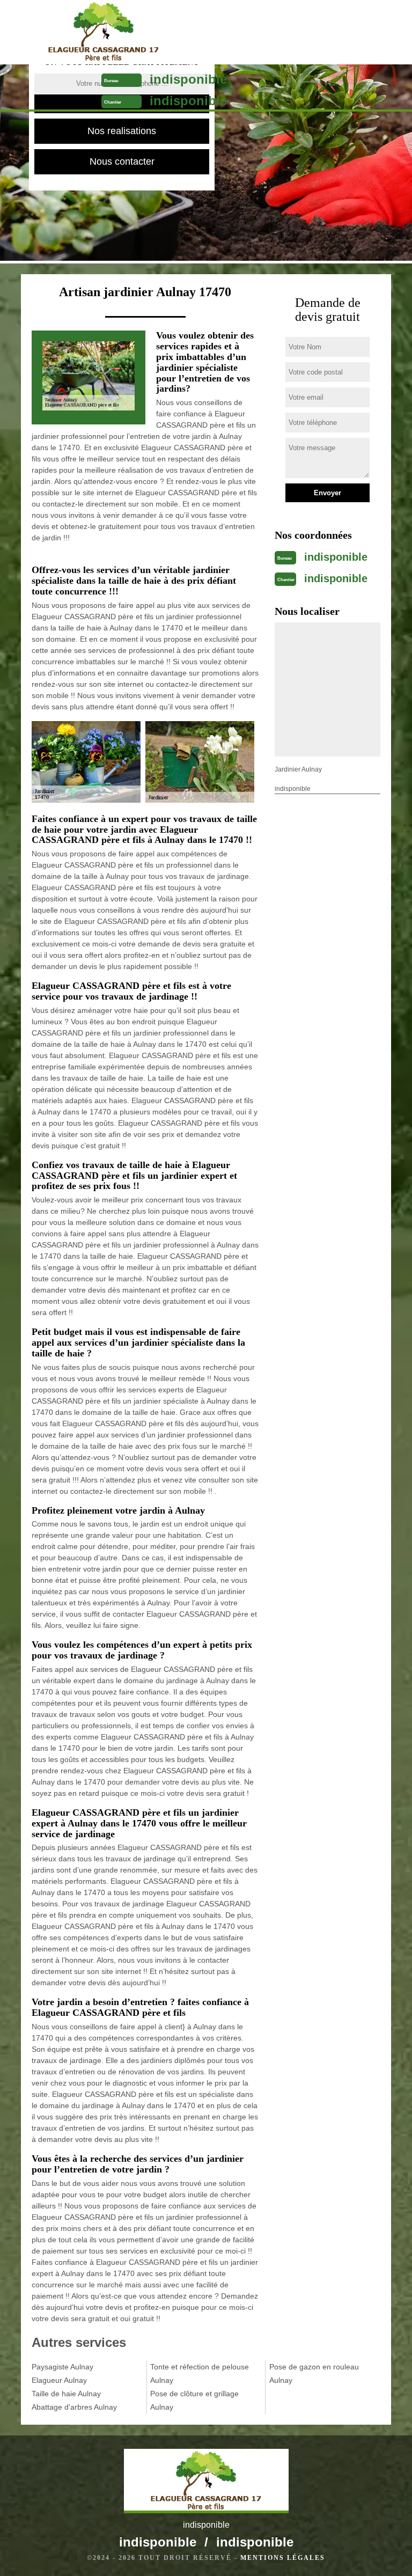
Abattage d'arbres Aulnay (74, 2407)
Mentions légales (283, 2558)
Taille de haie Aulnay (66, 2394)
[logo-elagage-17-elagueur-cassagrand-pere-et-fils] (103, 32)
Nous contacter (122, 162)
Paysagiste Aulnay (62, 2367)
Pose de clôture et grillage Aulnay (194, 2400)
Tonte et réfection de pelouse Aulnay (200, 2373)
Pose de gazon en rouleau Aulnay (314, 2373)
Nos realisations (122, 131)
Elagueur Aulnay (59, 2380)
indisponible (188, 79)
